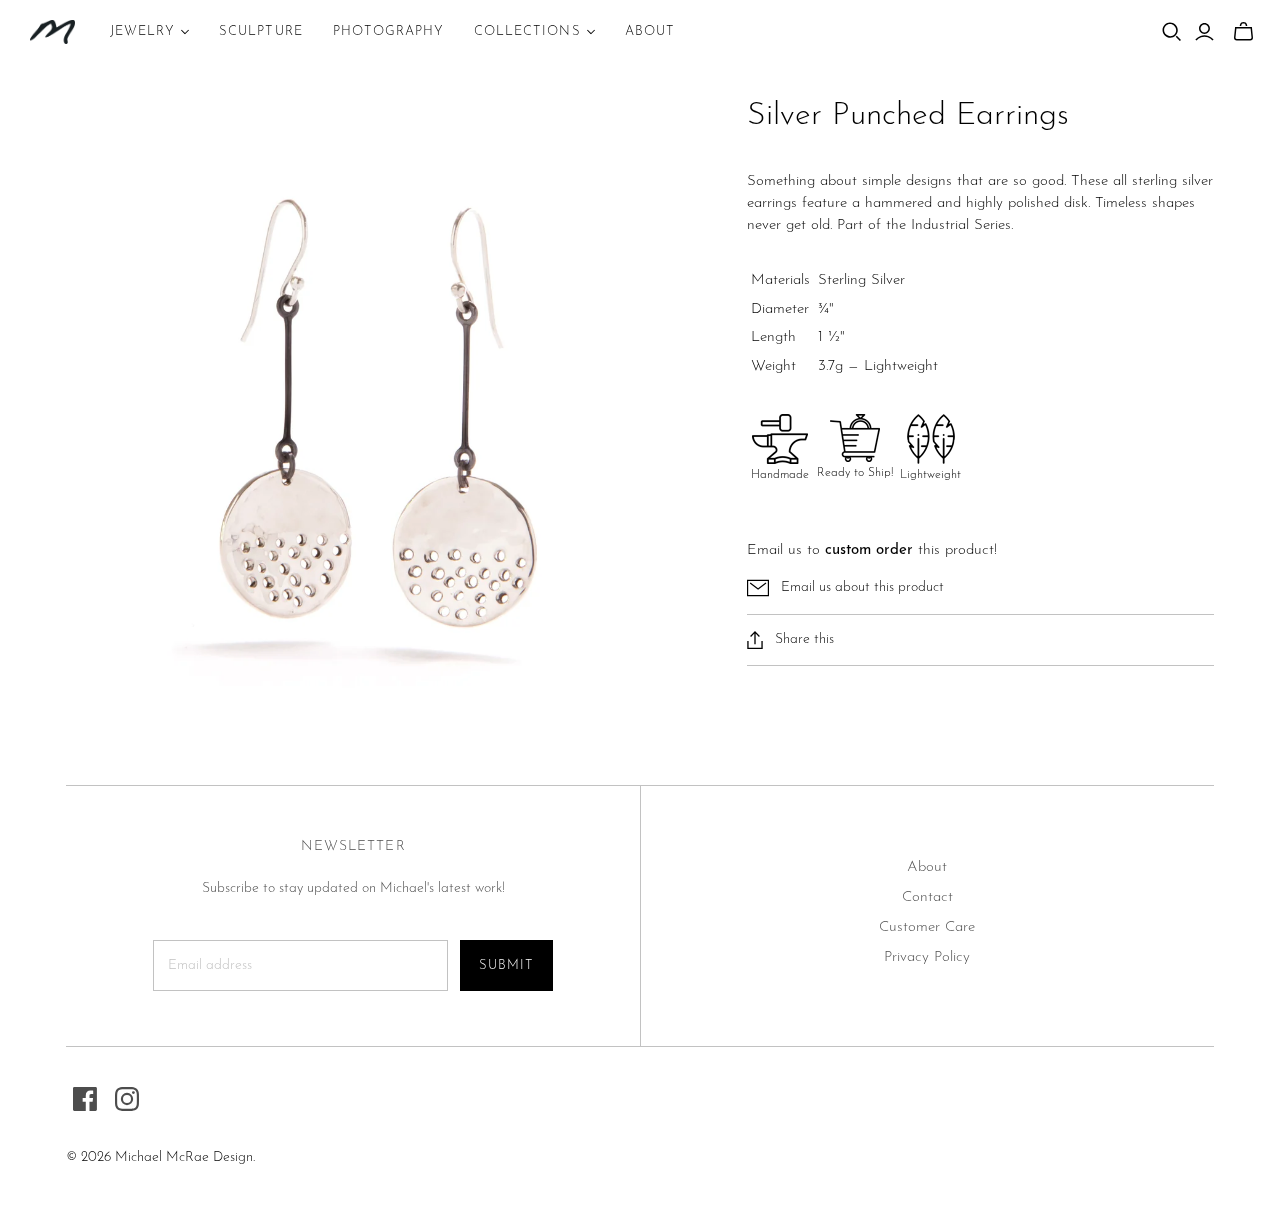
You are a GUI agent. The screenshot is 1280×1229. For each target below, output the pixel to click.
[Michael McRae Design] (52, 32)
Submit (506, 965)
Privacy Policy (927, 957)
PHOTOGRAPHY (388, 31)
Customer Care (927, 927)
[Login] (1204, 32)
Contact (927, 897)
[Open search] (1172, 32)
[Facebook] (85, 1099)
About (927, 867)
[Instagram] (127, 1099)
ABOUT (650, 31)
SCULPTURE (260, 31)
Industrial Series (961, 225)
